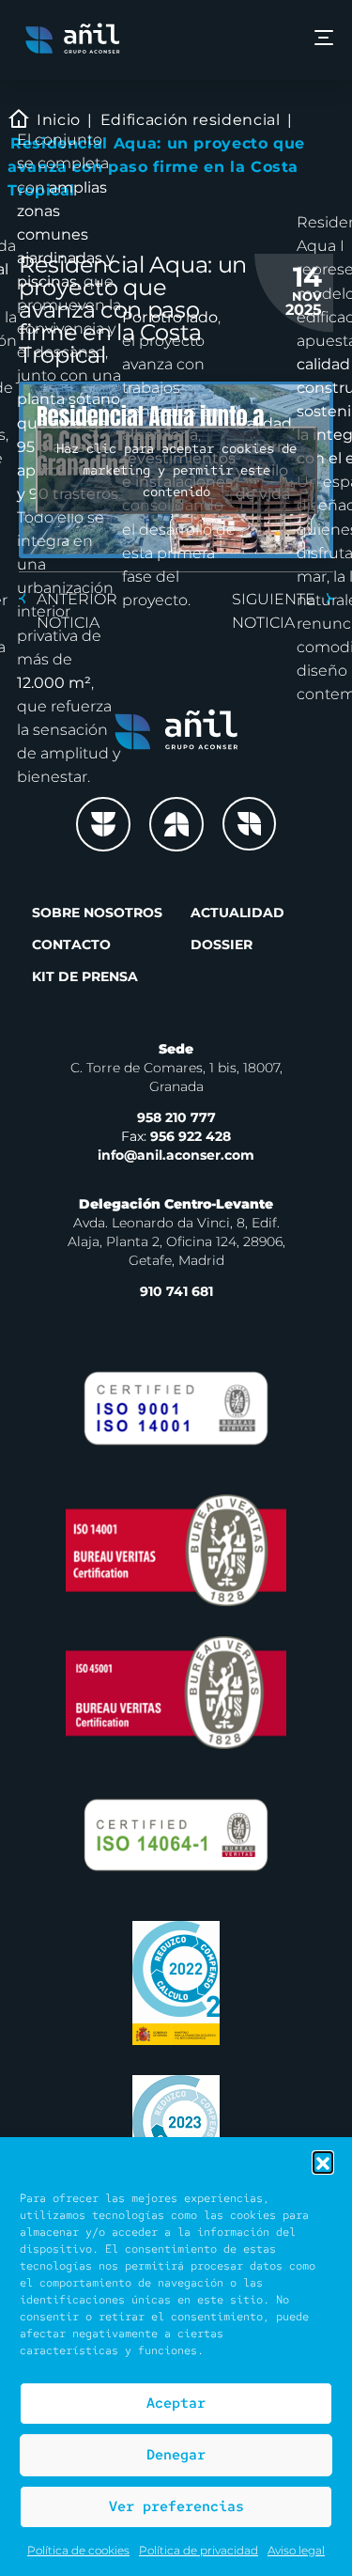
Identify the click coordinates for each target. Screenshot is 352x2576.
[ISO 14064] (176, 1835)
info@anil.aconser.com (176, 1155)
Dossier (222, 945)
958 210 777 (176, 1117)
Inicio (59, 120)
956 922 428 (176, 1136)
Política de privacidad (199, 2550)
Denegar (176, 2455)
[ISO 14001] (176, 1550)
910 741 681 (176, 1291)
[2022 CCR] (176, 1983)
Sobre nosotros (97, 913)
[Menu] (324, 40)
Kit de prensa (85, 976)
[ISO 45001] (176, 1692)
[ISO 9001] (176, 1408)
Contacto (71, 945)
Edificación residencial (191, 120)
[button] (323, 2162)
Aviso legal (296, 2550)
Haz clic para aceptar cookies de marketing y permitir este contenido (176, 469)
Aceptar (176, 2403)
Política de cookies (78, 2550)
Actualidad (237, 913)
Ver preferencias (176, 2506)
